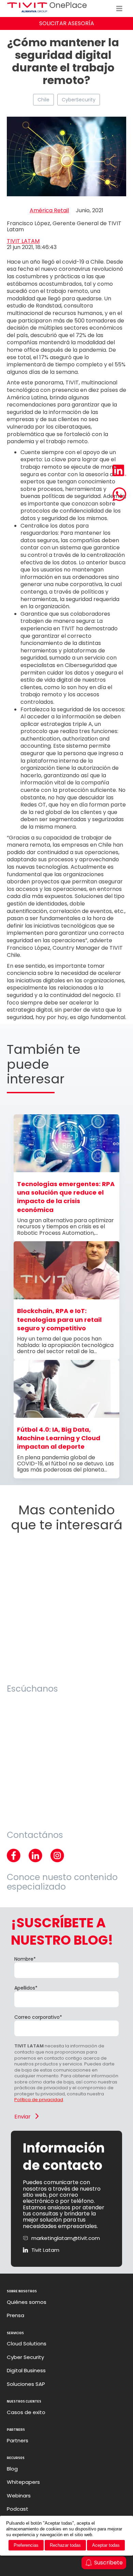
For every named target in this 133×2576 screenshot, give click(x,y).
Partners (18, 2441)
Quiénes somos (27, 2302)
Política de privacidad (39, 2100)
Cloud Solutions (27, 2344)
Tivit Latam (45, 2250)
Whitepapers (23, 2482)
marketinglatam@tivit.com (66, 2238)
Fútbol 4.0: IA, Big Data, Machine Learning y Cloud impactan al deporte (59, 1438)
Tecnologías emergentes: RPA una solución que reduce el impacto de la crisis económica (66, 1197)
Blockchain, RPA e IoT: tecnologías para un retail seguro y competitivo (59, 1319)
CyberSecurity (79, 100)
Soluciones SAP (26, 2384)
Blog (12, 2469)
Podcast (18, 2509)
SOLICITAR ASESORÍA (67, 23)
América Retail (49, 211)
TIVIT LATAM (23, 241)
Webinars (19, 2496)
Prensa (16, 2315)
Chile (43, 100)
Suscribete (108, 2563)
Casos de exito (26, 2412)
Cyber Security (25, 2357)
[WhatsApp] (119, 495)
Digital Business (26, 2371)
